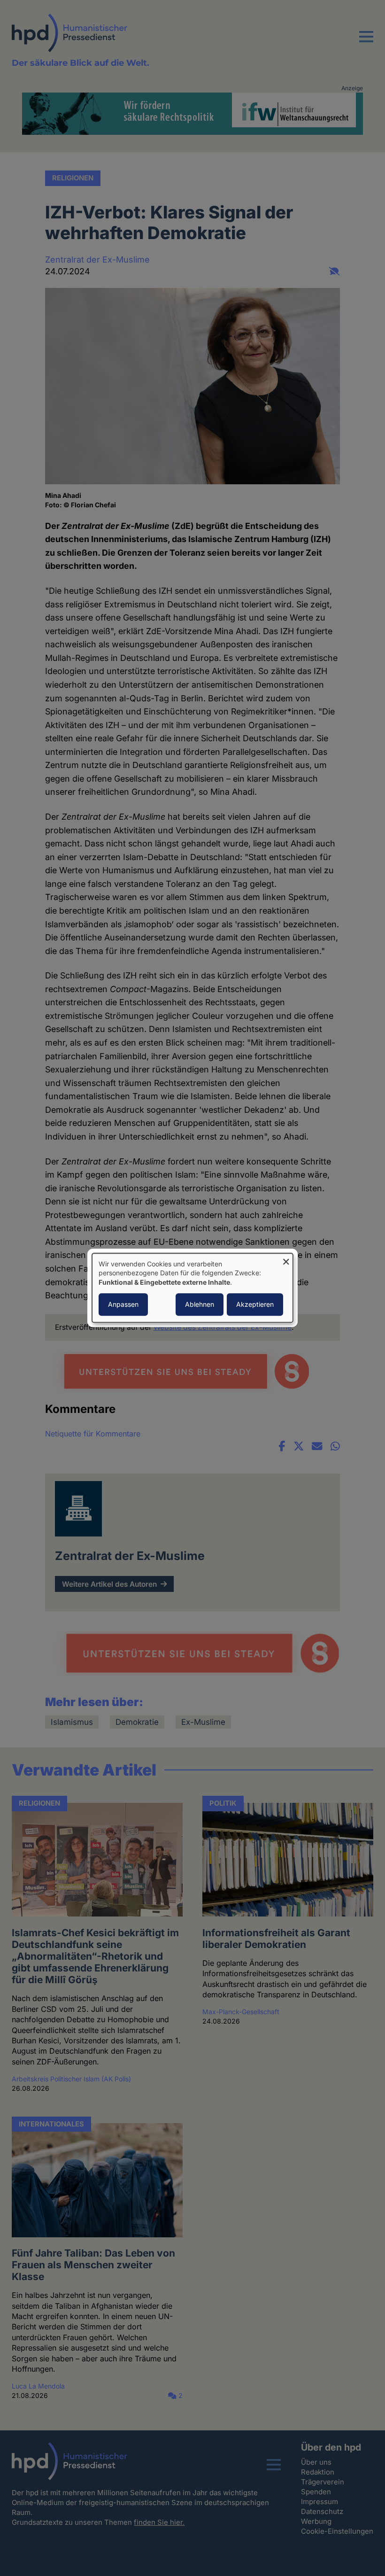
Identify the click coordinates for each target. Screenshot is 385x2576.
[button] (366, 42)
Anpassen (123, 1305)
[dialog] (192, 1288)
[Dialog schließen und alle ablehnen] (286, 1259)
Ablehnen (200, 1305)
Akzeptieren (255, 1305)
